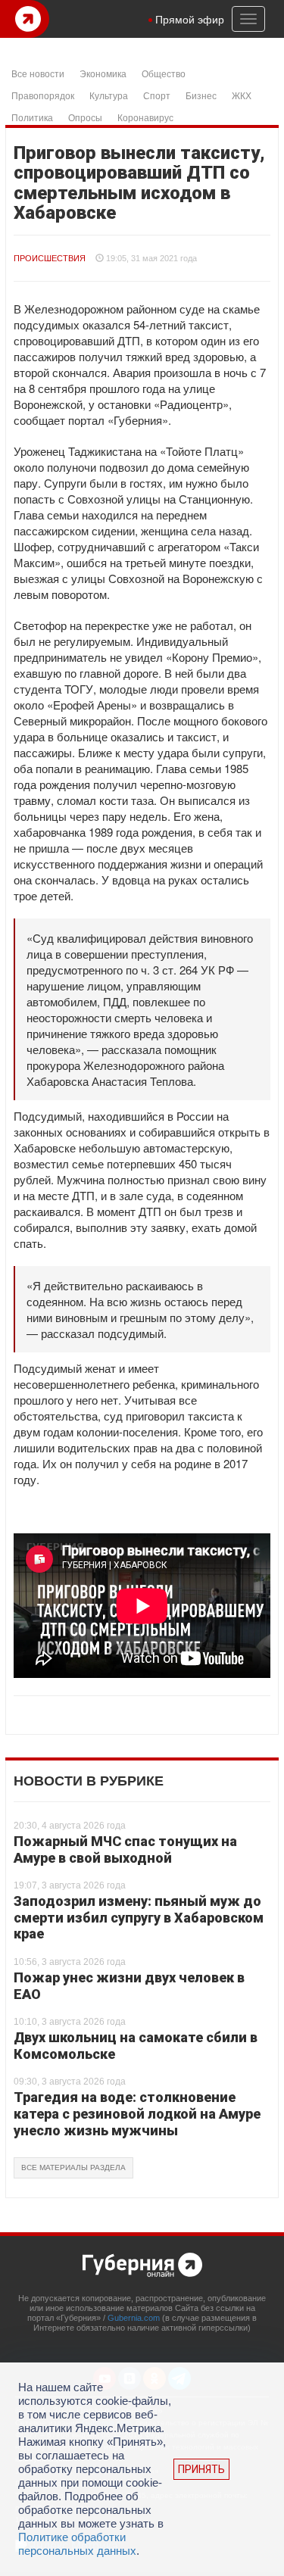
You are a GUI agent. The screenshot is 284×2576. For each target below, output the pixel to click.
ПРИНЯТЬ (201, 2469)
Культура (109, 95)
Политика (32, 117)
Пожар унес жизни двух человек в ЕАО (129, 1986)
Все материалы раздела (73, 2167)
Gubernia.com (134, 2318)
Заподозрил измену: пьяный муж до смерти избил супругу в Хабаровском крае (139, 1917)
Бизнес (201, 95)
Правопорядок (43, 95)
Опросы (85, 117)
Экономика (103, 73)
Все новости (38, 73)
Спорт (157, 95)
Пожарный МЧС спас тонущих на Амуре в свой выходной (125, 1849)
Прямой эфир (190, 19)
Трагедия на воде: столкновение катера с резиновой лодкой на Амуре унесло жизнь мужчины (137, 2113)
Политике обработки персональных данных (77, 2544)
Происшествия (50, 258)
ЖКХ (242, 95)
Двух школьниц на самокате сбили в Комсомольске (136, 2046)
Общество (164, 73)
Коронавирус (145, 117)
